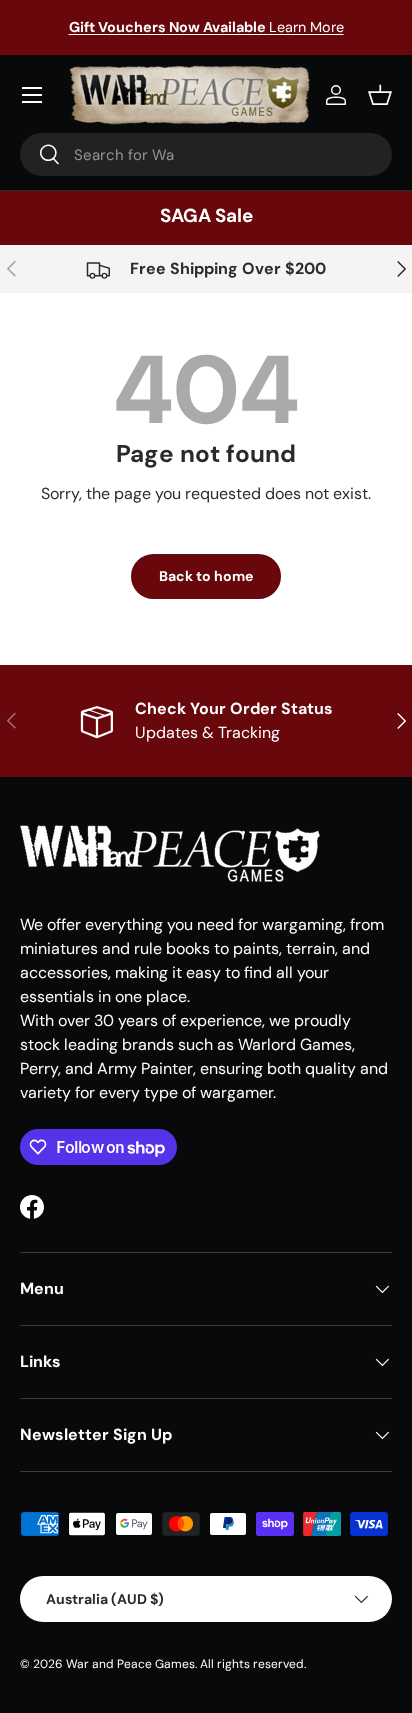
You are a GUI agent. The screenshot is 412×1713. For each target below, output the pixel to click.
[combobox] (206, 154)
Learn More (206, 27)
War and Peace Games (130, 1664)
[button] (380, 95)
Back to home (206, 576)
